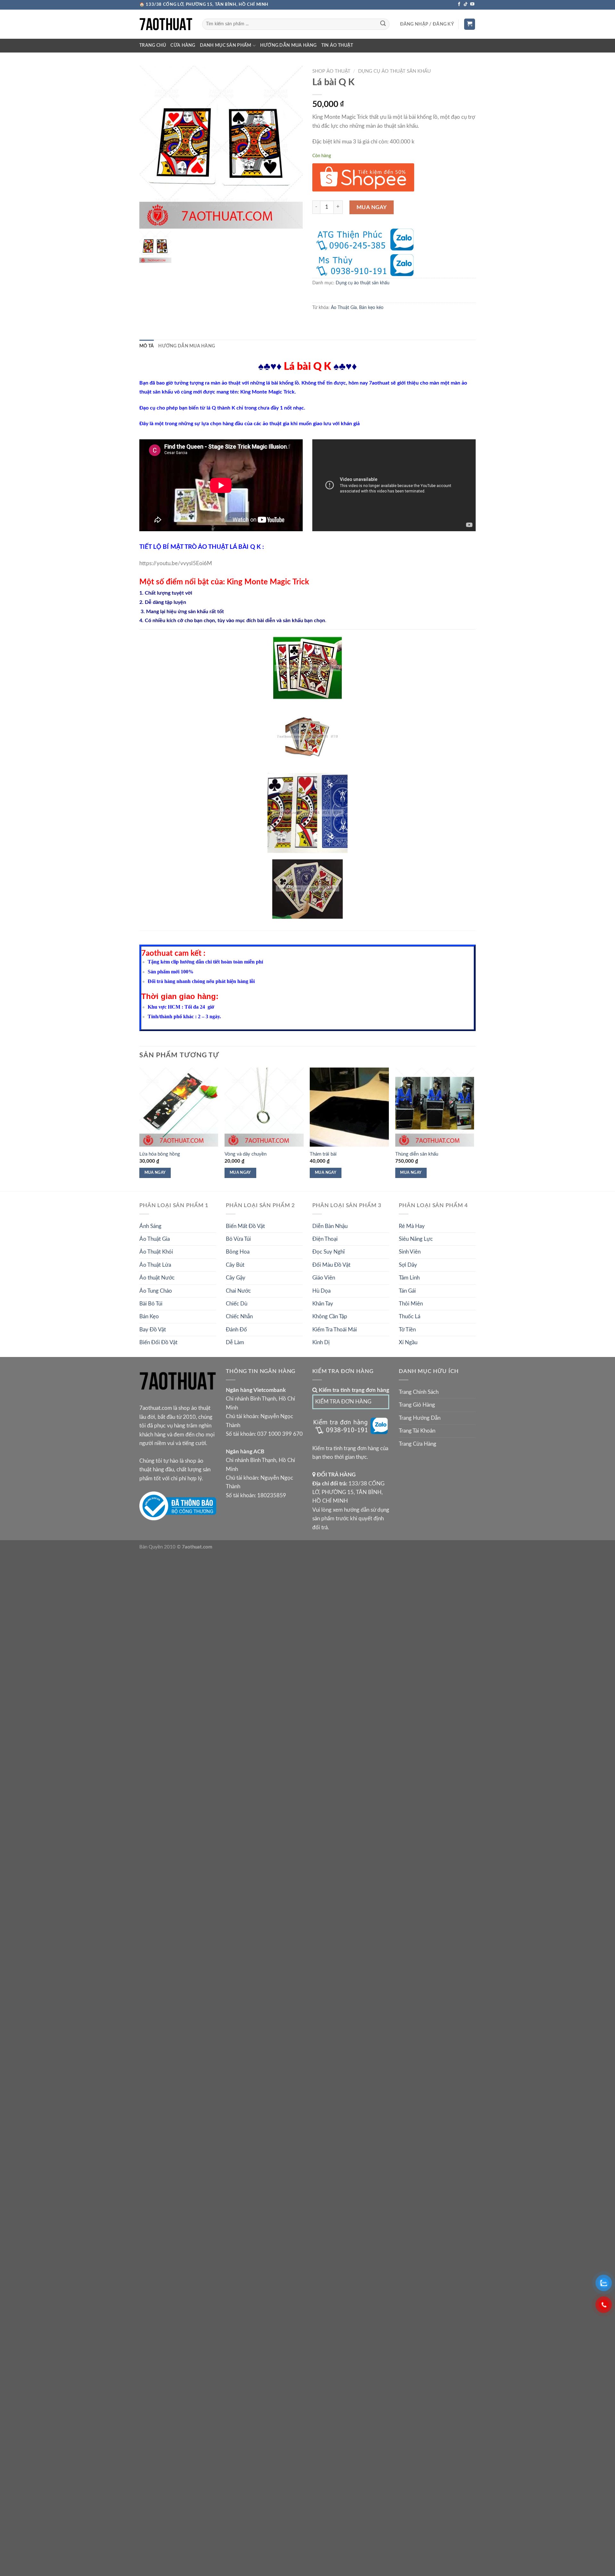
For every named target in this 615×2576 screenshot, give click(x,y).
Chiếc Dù (237, 1304)
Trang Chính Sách (419, 1392)
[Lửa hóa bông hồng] (179, 1107)
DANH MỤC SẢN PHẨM (226, 45)
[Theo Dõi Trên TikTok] (466, 4)
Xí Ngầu (408, 1342)
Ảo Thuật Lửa (155, 1265)
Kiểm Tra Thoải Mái (335, 1330)
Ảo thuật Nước (157, 1278)
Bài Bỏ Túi (151, 1304)
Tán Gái (407, 1291)
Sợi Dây (408, 1265)
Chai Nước (238, 1291)
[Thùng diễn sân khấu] (435, 1107)
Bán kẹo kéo (371, 308)
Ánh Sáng (150, 1226)
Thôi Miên (411, 1304)
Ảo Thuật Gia (344, 308)
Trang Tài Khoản (417, 1431)
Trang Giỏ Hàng (417, 1405)
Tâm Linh (409, 1278)
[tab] (147, 346)
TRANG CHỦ (153, 45)
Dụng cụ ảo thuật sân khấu (394, 71)
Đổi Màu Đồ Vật (331, 1265)
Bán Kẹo (149, 1316)
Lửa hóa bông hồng (160, 1154)
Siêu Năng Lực (416, 1239)
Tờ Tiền (407, 1330)
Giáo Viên (324, 1278)
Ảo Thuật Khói (156, 1252)
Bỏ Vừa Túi (238, 1239)
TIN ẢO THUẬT (337, 45)
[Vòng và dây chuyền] (264, 1107)
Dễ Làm (235, 1342)
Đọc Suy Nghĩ (328, 1252)
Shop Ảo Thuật (331, 71)
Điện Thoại (325, 1239)
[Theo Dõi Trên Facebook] (459, 4)
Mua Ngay (372, 207)
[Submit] (383, 24)
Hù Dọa (321, 1291)
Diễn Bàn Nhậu (330, 1226)
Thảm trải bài (323, 1154)
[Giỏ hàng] (470, 24)
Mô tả (147, 346)
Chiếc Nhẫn (239, 1316)
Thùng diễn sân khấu (417, 1154)
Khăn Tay (323, 1304)
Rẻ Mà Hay (412, 1226)
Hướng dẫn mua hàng (288, 45)
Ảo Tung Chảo (156, 1291)
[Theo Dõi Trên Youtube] (472, 4)
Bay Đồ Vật (153, 1330)
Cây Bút (235, 1265)
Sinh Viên (410, 1252)
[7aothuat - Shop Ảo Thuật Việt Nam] (166, 24)
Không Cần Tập (330, 1316)
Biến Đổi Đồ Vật (158, 1342)
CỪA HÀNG (183, 45)
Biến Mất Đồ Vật (245, 1226)
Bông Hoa (238, 1252)
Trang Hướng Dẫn (420, 1418)
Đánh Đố (236, 1330)
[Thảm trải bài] (349, 1107)
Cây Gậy (236, 1278)
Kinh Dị (321, 1342)
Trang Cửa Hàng (418, 1444)
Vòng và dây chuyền (246, 1154)
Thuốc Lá (410, 1316)
